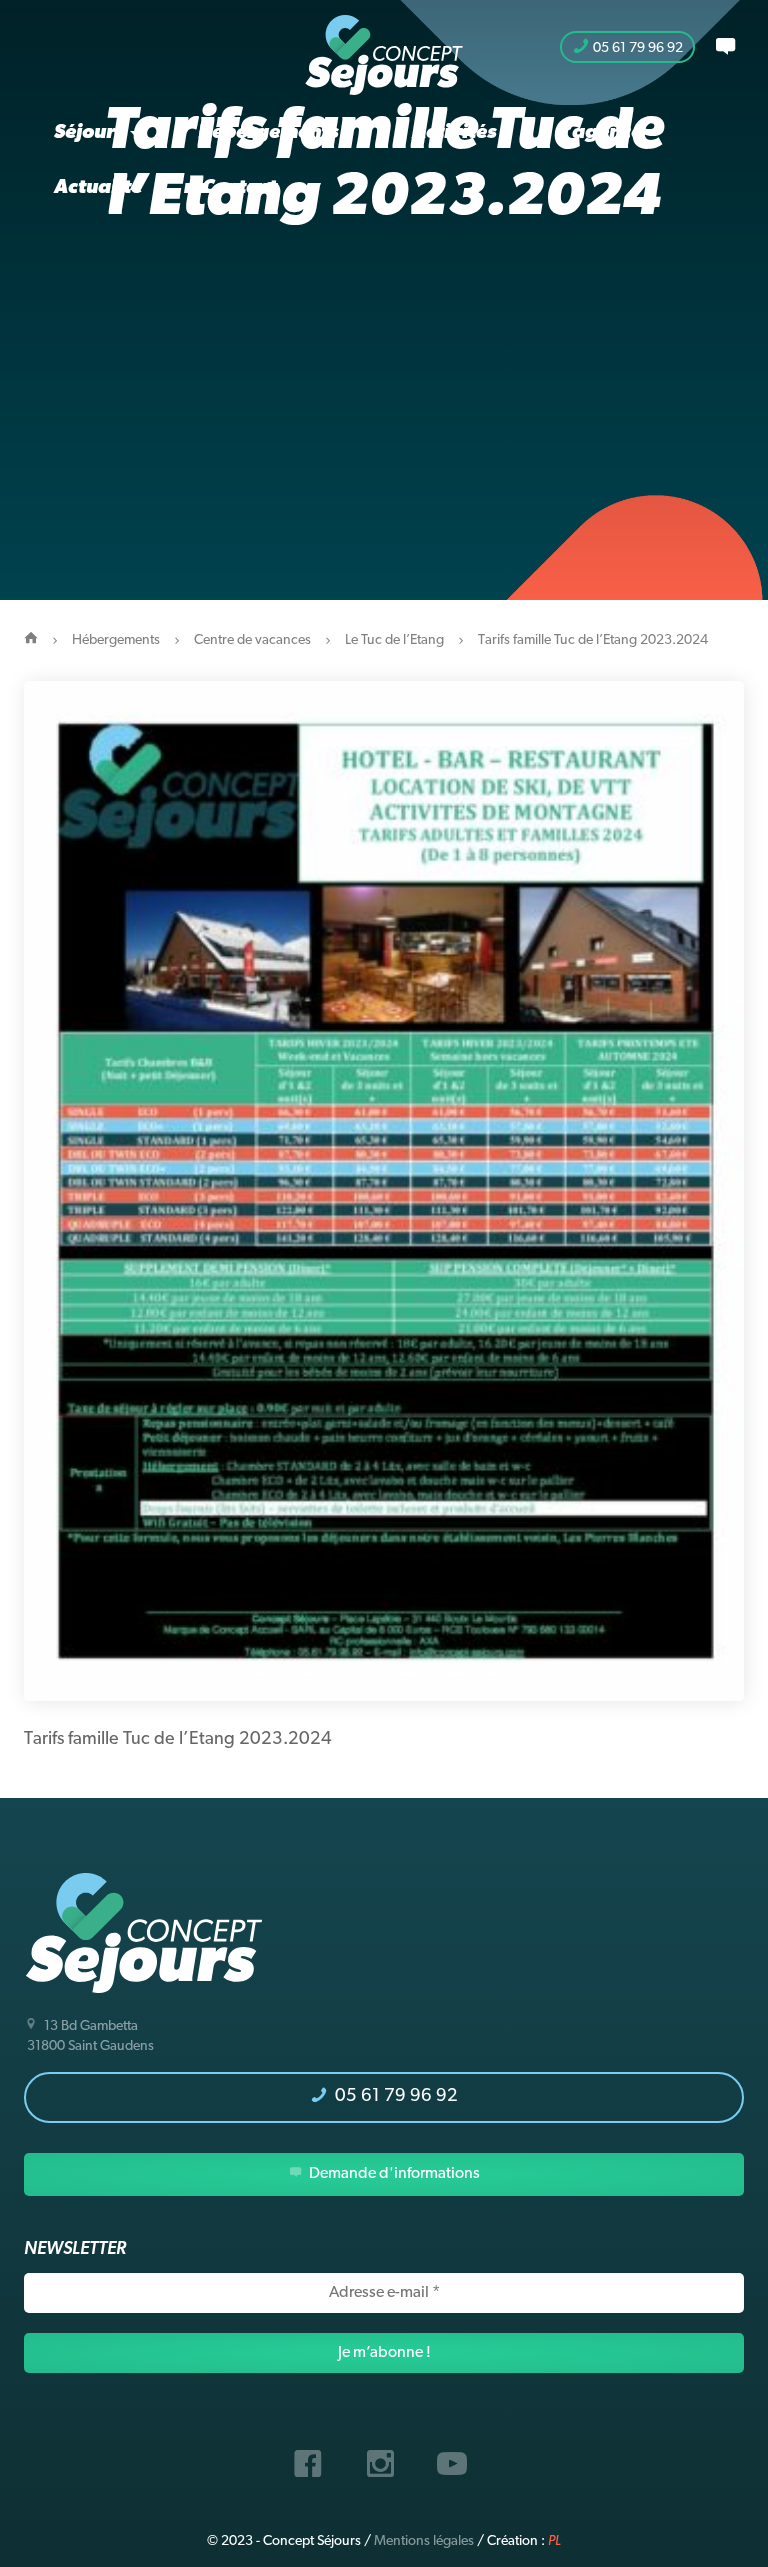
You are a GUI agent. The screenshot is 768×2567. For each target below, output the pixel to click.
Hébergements (270, 133)
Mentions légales (424, 2541)
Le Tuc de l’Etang (394, 640)
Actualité (98, 188)
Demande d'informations (393, 2174)
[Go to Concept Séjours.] (31, 640)
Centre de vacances (252, 640)
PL (554, 2541)
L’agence (599, 133)
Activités (454, 133)
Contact (239, 188)
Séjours (91, 133)
